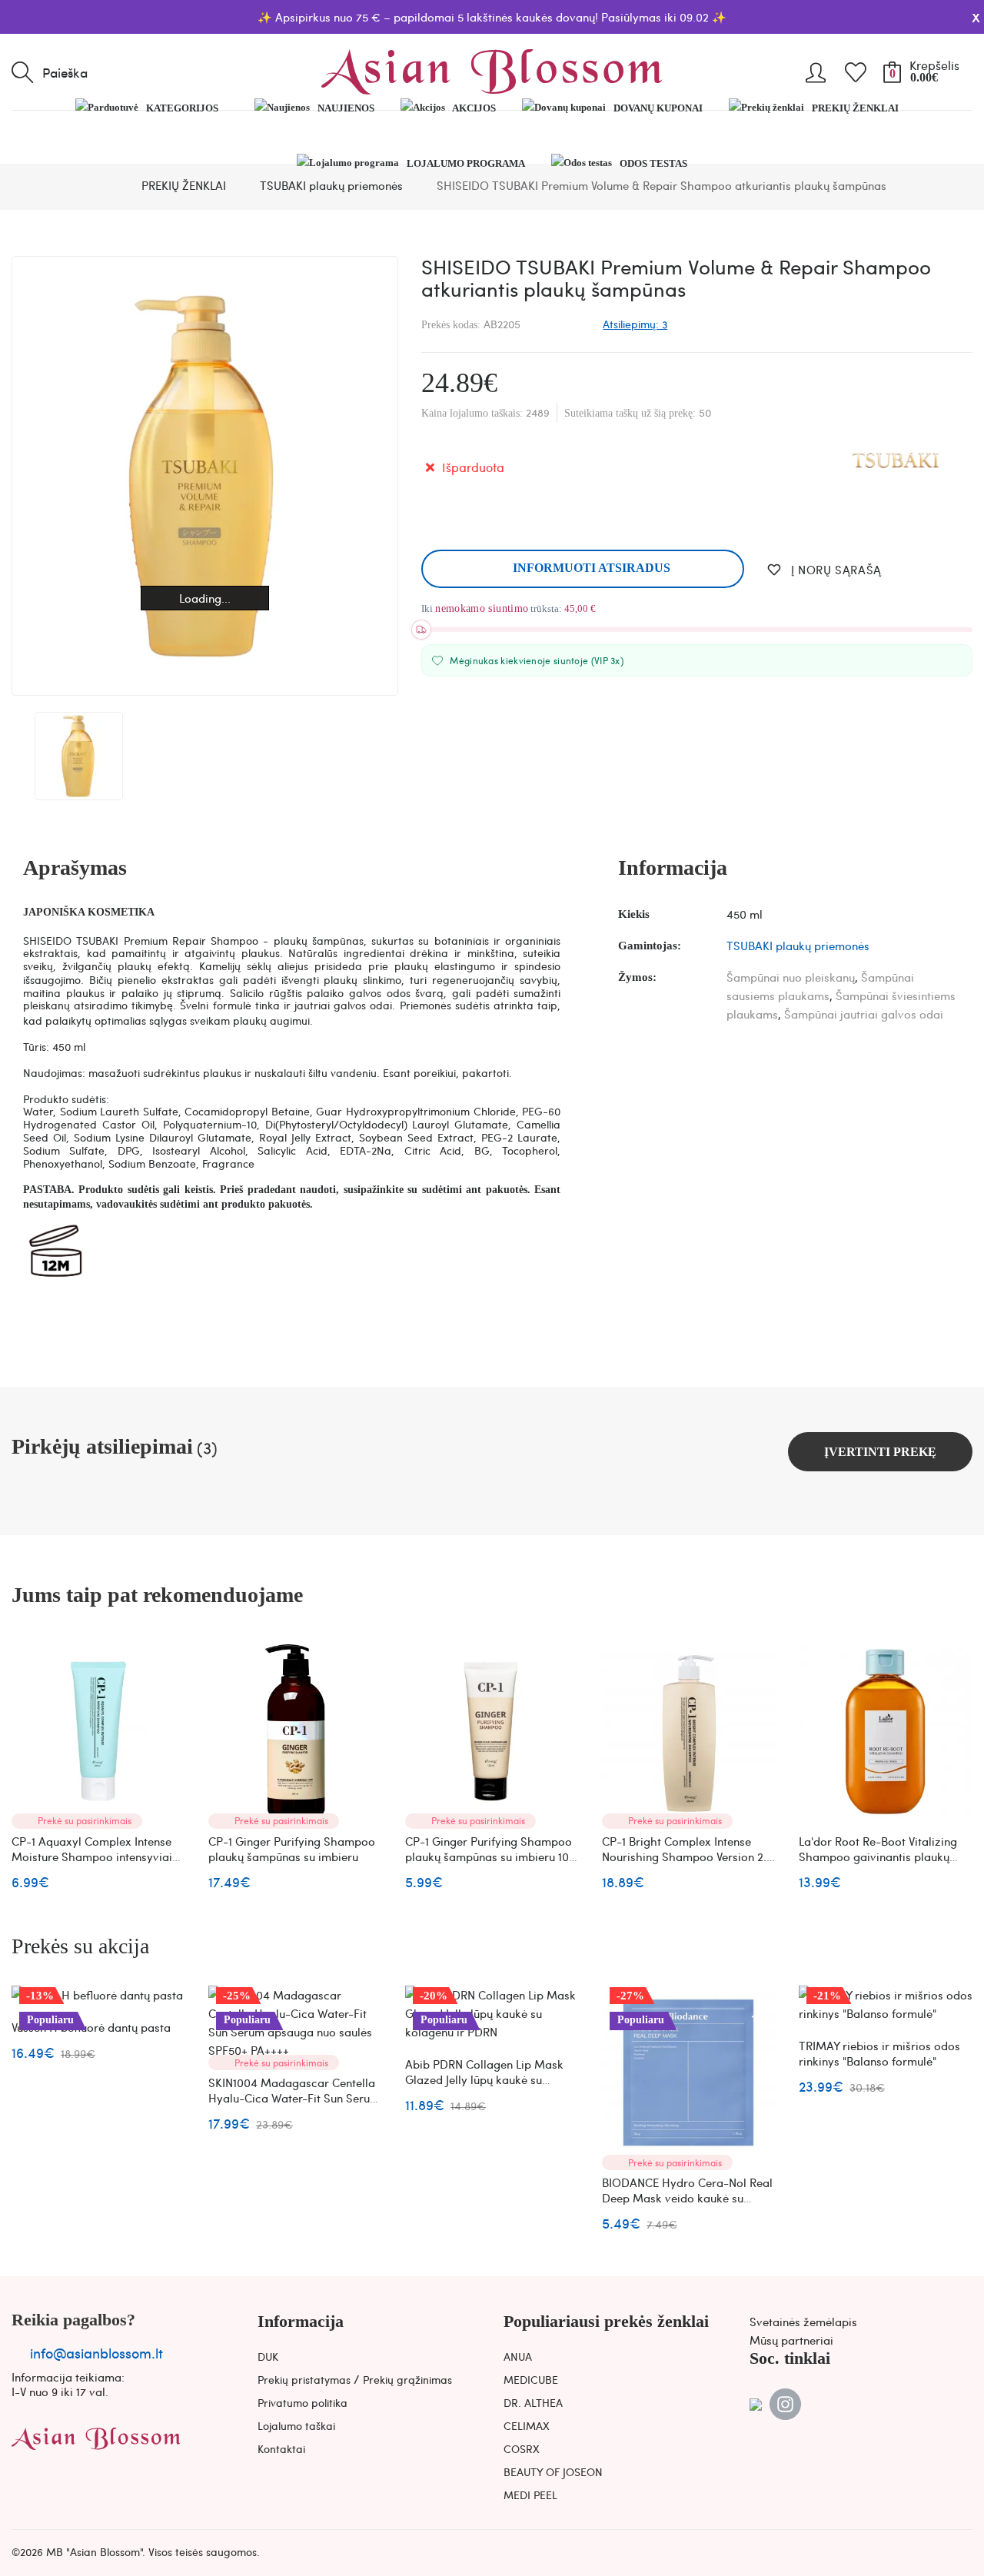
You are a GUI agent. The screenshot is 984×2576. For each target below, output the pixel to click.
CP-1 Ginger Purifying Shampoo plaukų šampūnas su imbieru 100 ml (490, 1856)
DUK (268, 2356)
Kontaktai (281, 2448)
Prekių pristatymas (304, 2379)
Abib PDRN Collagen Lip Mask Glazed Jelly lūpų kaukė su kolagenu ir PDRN (484, 2079)
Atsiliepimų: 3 (635, 324)
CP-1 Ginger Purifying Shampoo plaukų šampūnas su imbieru (292, 1849)
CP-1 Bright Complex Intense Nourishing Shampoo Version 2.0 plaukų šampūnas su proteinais (688, 1856)
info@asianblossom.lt (96, 2353)
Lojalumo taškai (296, 2425)
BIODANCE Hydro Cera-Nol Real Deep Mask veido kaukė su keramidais (687, 2198)
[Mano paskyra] (816, 67)
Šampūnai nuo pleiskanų (791, 977)
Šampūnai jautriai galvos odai (864, 1014)
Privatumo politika (303, 2402)
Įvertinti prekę (880, 1452)
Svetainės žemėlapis (803, 2322)
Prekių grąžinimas (407, 2379)
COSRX (522, 2448)
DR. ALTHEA (533, 2402)
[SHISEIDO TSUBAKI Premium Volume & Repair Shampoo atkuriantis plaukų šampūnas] (79, 756)
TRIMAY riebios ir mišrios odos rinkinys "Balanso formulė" (879, 2053)
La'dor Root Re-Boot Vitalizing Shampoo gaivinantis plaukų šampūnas (878, 1856)
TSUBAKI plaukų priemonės (798, 946)
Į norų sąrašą (836, 570)
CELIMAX (527, 2425)
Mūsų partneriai (791, 2340)
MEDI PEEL (530, 2495)
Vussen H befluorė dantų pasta (91, 2027)
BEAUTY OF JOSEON (553, 2471)
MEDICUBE (531, 2379)
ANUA (518, 2356)
